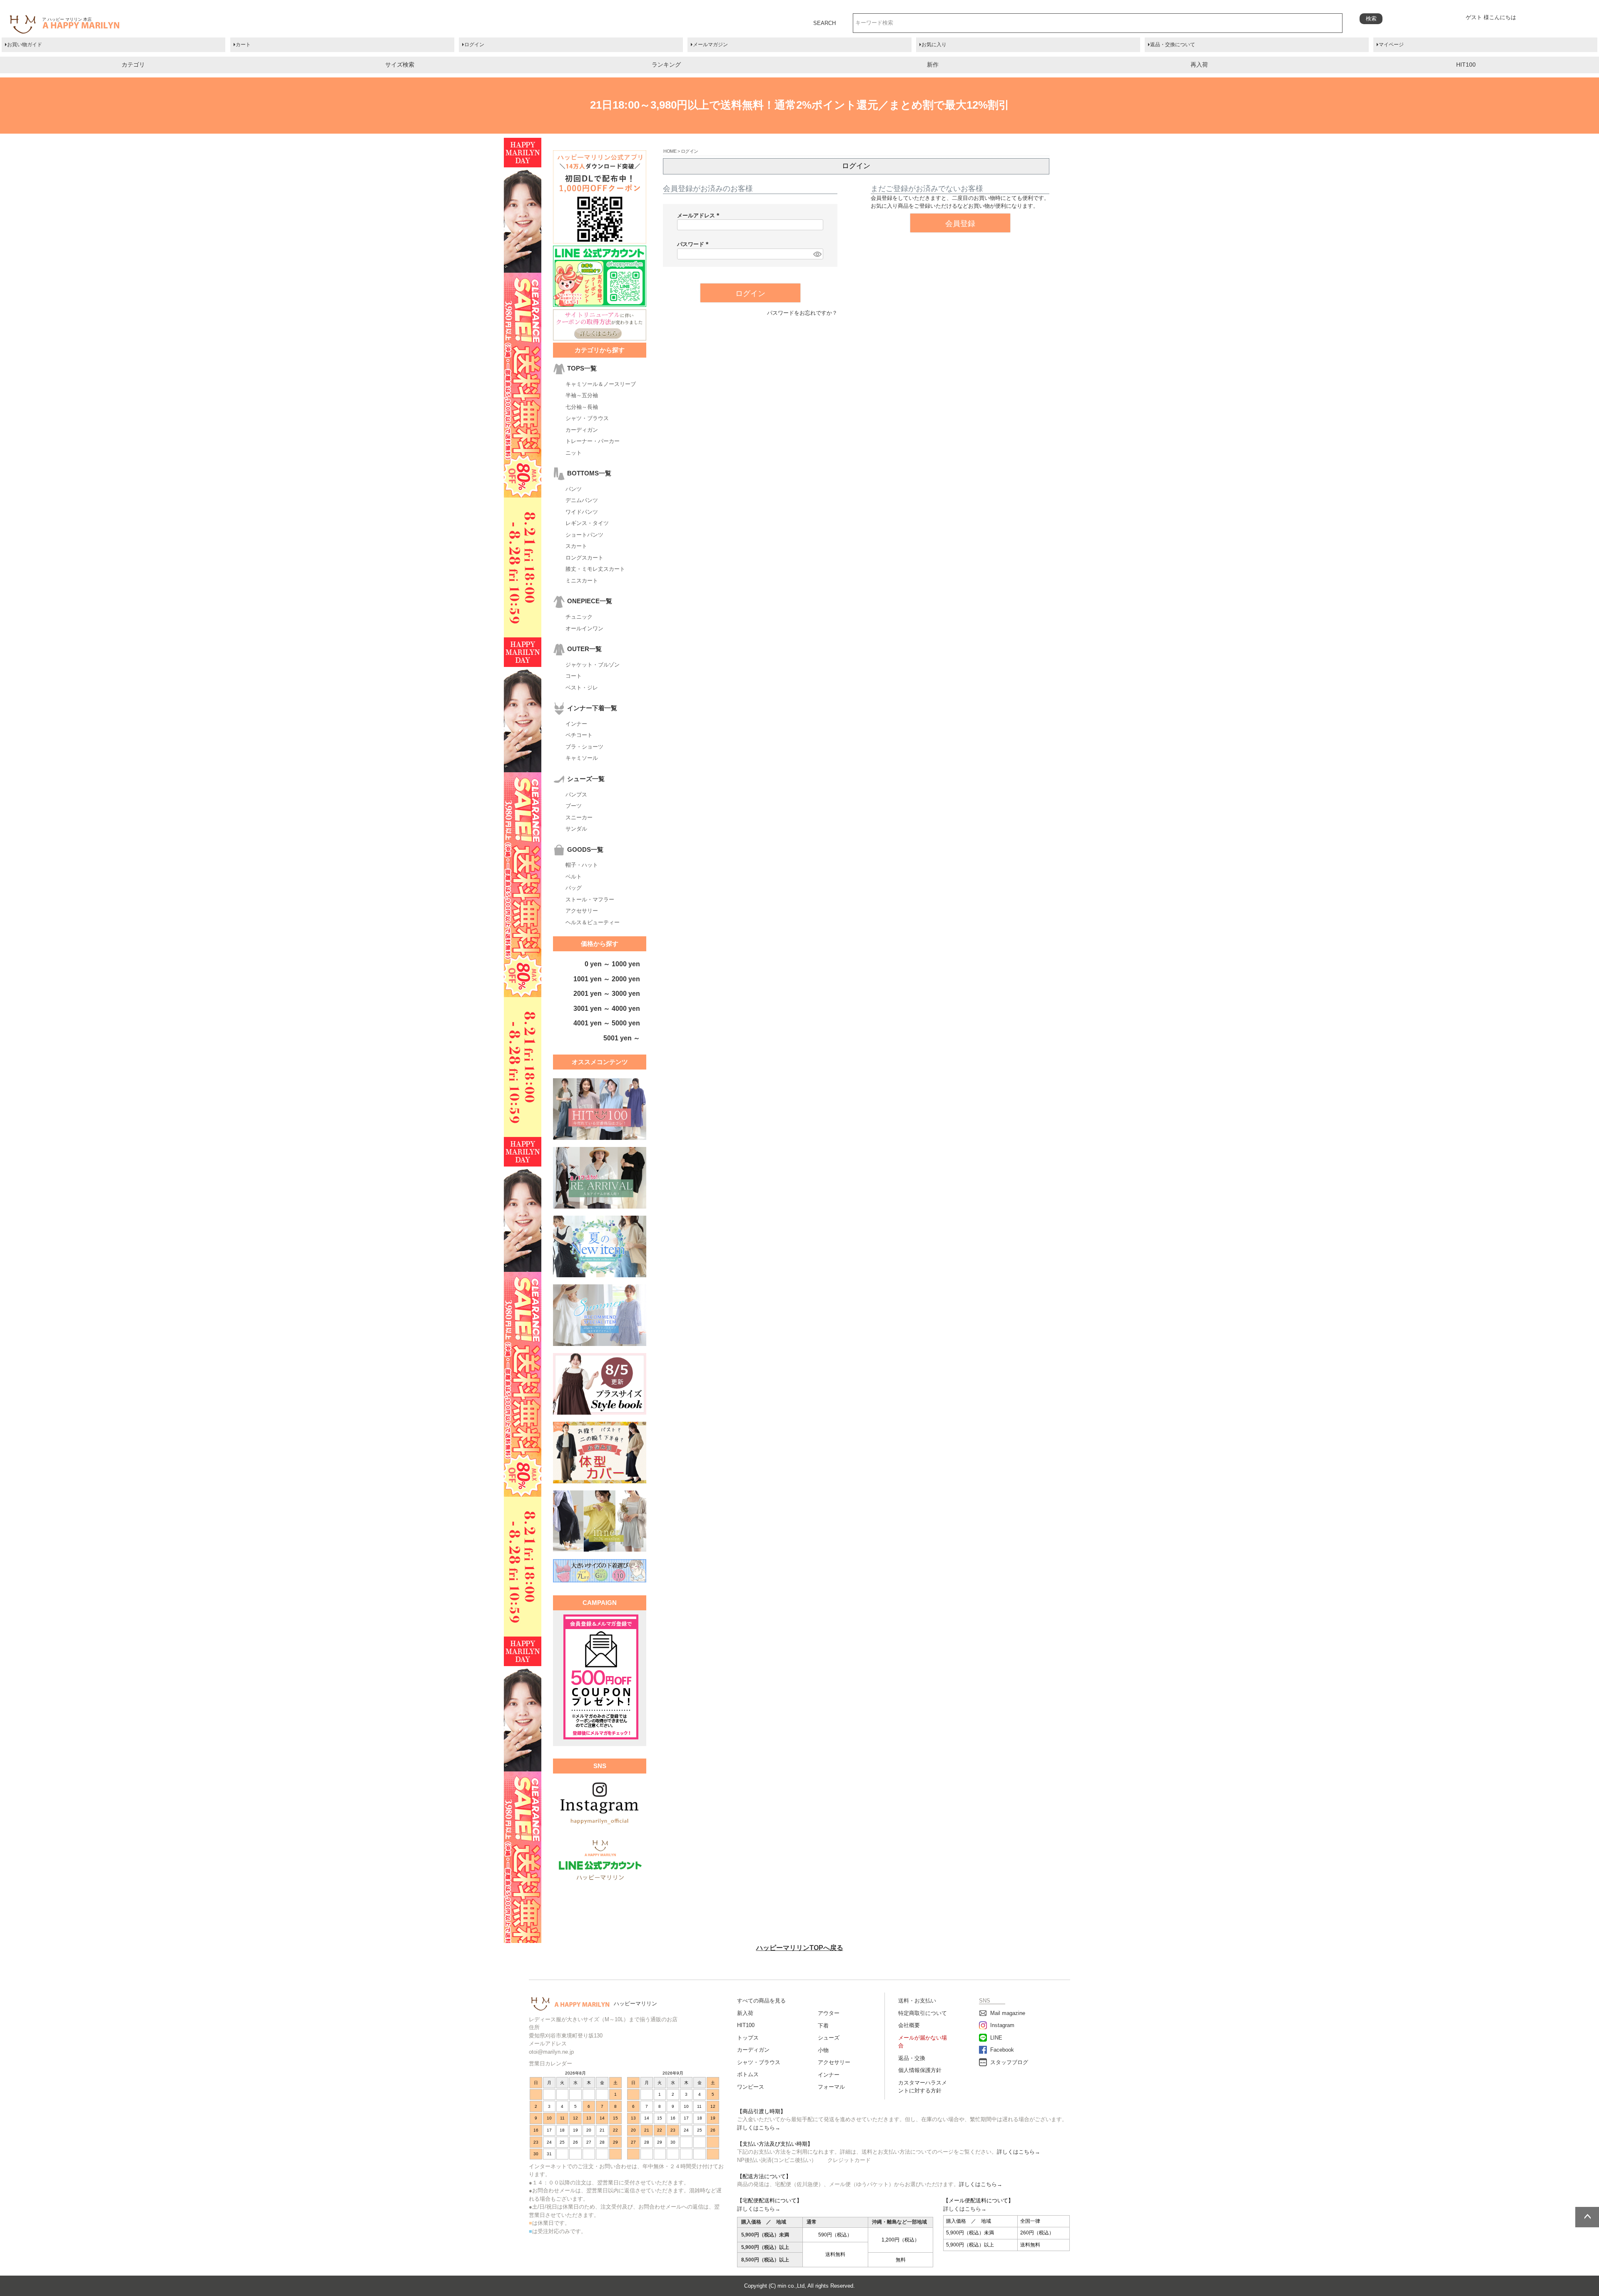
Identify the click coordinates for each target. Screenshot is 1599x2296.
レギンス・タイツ (587, 523)
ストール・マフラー (590, 899)
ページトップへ (1587, 2217)
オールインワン (584, 628)
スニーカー (579, 817)
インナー (576, 724)
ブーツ (574, 806)
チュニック (579, 617)
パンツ (574, 489)
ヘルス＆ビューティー (593, 922)
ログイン (474, 45)
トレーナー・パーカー (593, 441)
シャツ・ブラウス (587, 418)
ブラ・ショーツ (584, 747)
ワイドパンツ (582, 512)
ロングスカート (584, 558)
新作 (933, 65)
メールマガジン (710, 45)
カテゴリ (133, 65)
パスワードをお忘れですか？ (802, 313)
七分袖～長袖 (582, 407)
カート (243, 45)
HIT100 (1466, 65)
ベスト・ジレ (582, 688)
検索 (1371, 19)
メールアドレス (700, 215)
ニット (574, 453)
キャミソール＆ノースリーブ (601, 384)
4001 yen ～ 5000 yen (607, 1023)
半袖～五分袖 (582, 395)
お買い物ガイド (25, 45)
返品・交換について (1173, 45)
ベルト (574, 877)
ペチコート (579, 735)
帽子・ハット (582, 865)
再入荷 (1199, 65)
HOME (670, 151)
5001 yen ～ (622, 1038)
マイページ (1391, 45)
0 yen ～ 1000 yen (612, 964)
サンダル (576, 829)
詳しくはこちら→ (759, 2128)
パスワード (694, 244)
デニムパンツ (582, 500)
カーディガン (582, 430)
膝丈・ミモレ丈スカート (595, 569)
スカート (576, 546)
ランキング (666, 65)
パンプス (576, 795)
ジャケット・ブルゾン (593, 665)
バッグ (574, 888)
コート (574, 676)
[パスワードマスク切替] (817, 254)
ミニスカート (582, 581)
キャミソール (582, 758)
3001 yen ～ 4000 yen (607, 1009)
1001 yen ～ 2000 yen (607, 979)
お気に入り (934, 45)
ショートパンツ (584, 535)
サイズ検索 (400, 65)
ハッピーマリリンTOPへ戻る (800, 1948)
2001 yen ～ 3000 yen (607, 994)
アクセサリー (582, 911)
